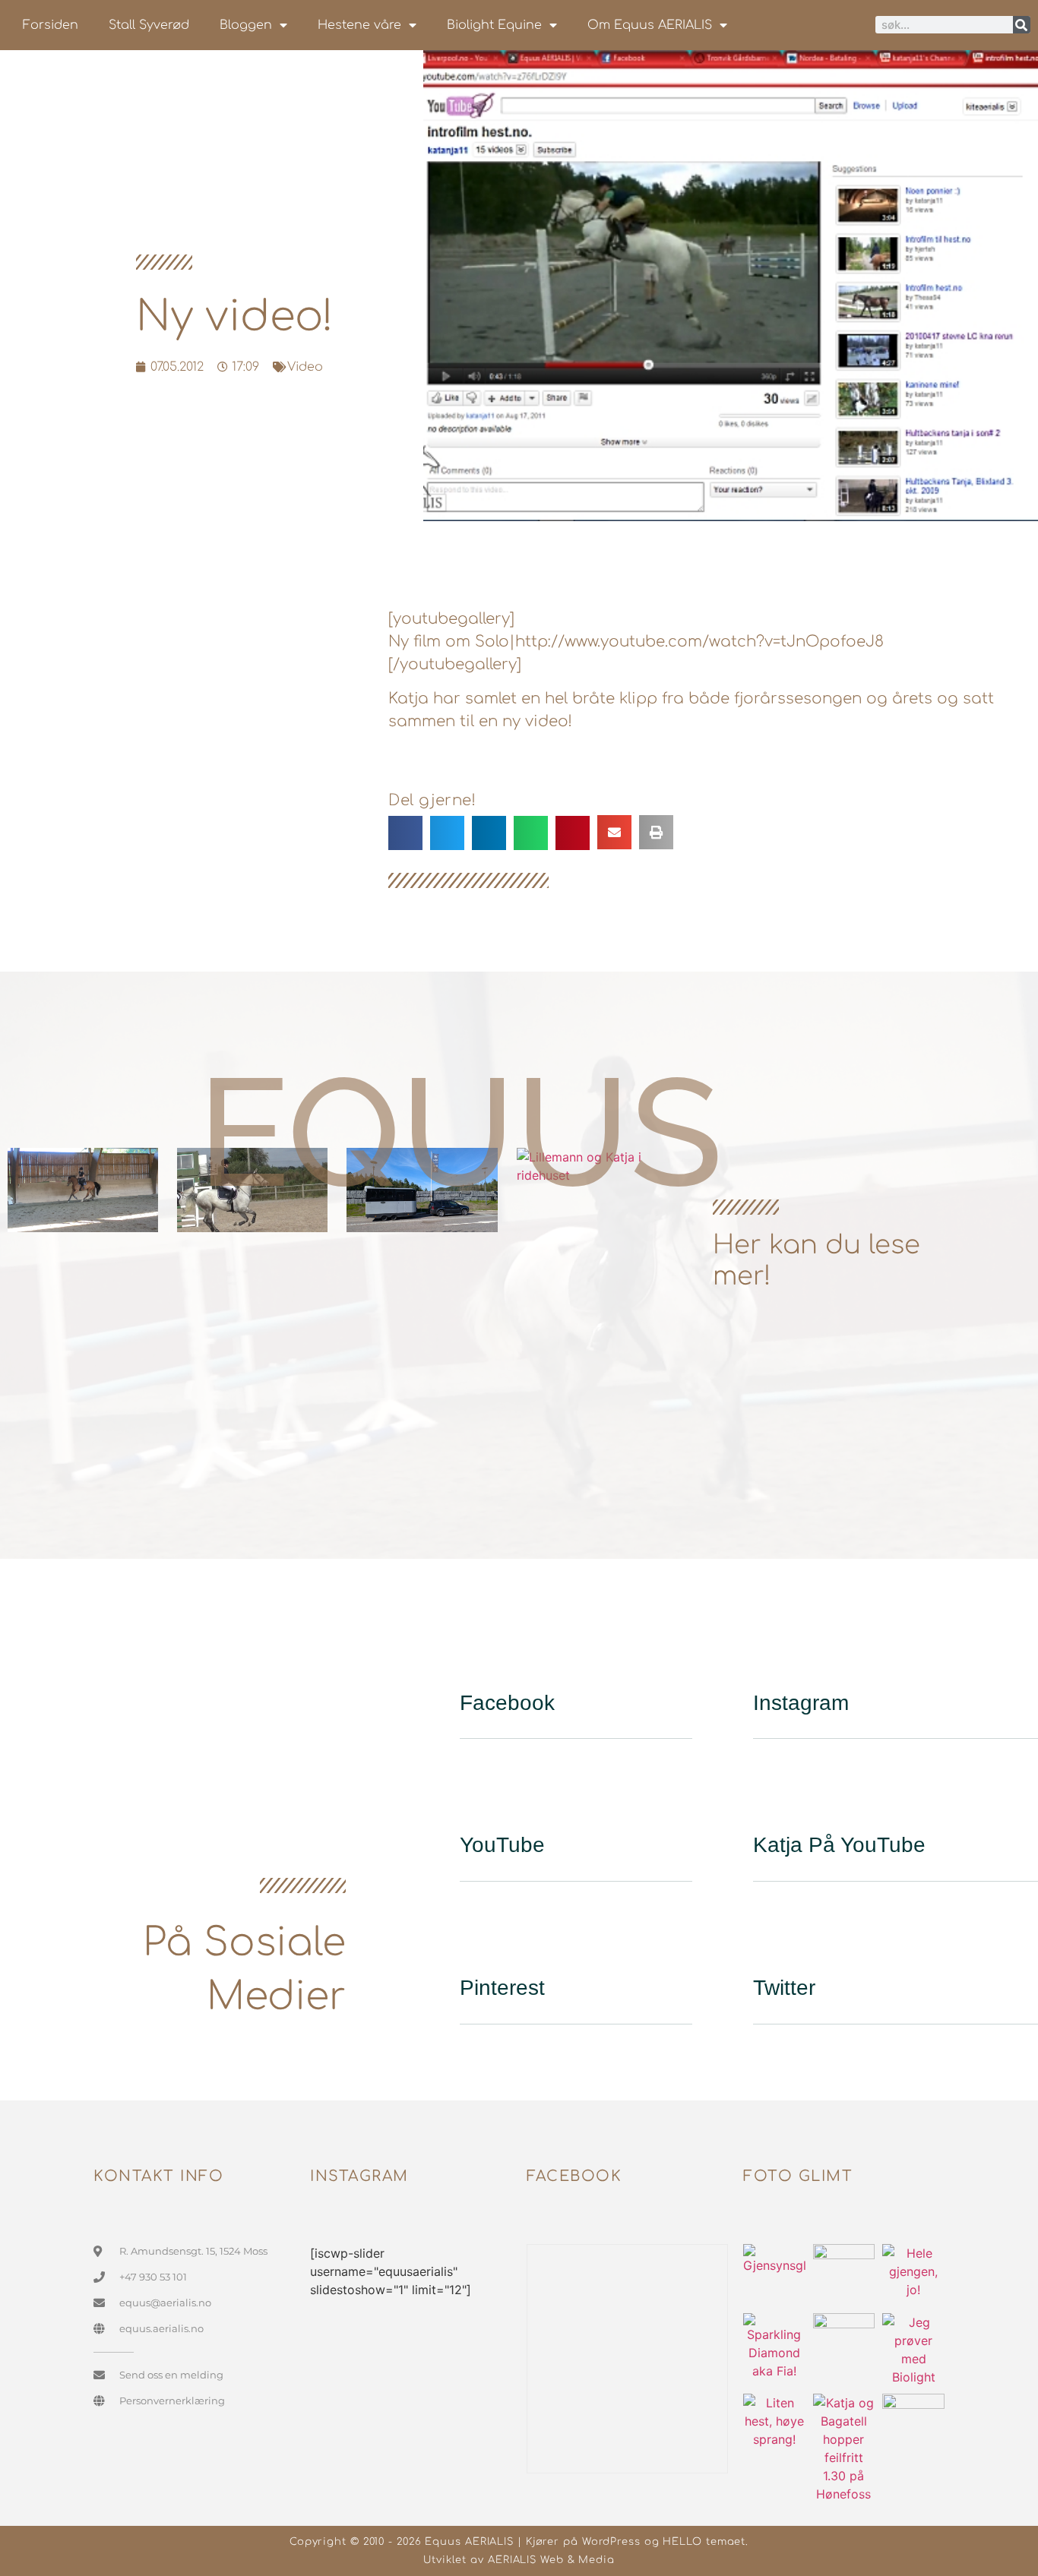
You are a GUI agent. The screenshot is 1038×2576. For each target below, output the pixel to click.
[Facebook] (479, 1654)
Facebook (507, 1703)
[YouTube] (479, 1796)
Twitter (784, 1988)
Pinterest (502, 1988)
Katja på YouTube (839, 1845)
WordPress (611, 2542)
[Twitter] (772, 1939)
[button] (405, 833)
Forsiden (51, 25)
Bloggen (246, 25)
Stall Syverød (149, 25)
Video (305, 367)
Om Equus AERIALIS (650, 25)
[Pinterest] (479, 1939)
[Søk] (1022, 25)
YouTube (502, 1845)
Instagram (801, 1703)
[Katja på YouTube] (772, 1796)
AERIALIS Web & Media (551, 2560)
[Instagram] (772, 1654)
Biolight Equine (494, 25)
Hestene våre (359, 25)
